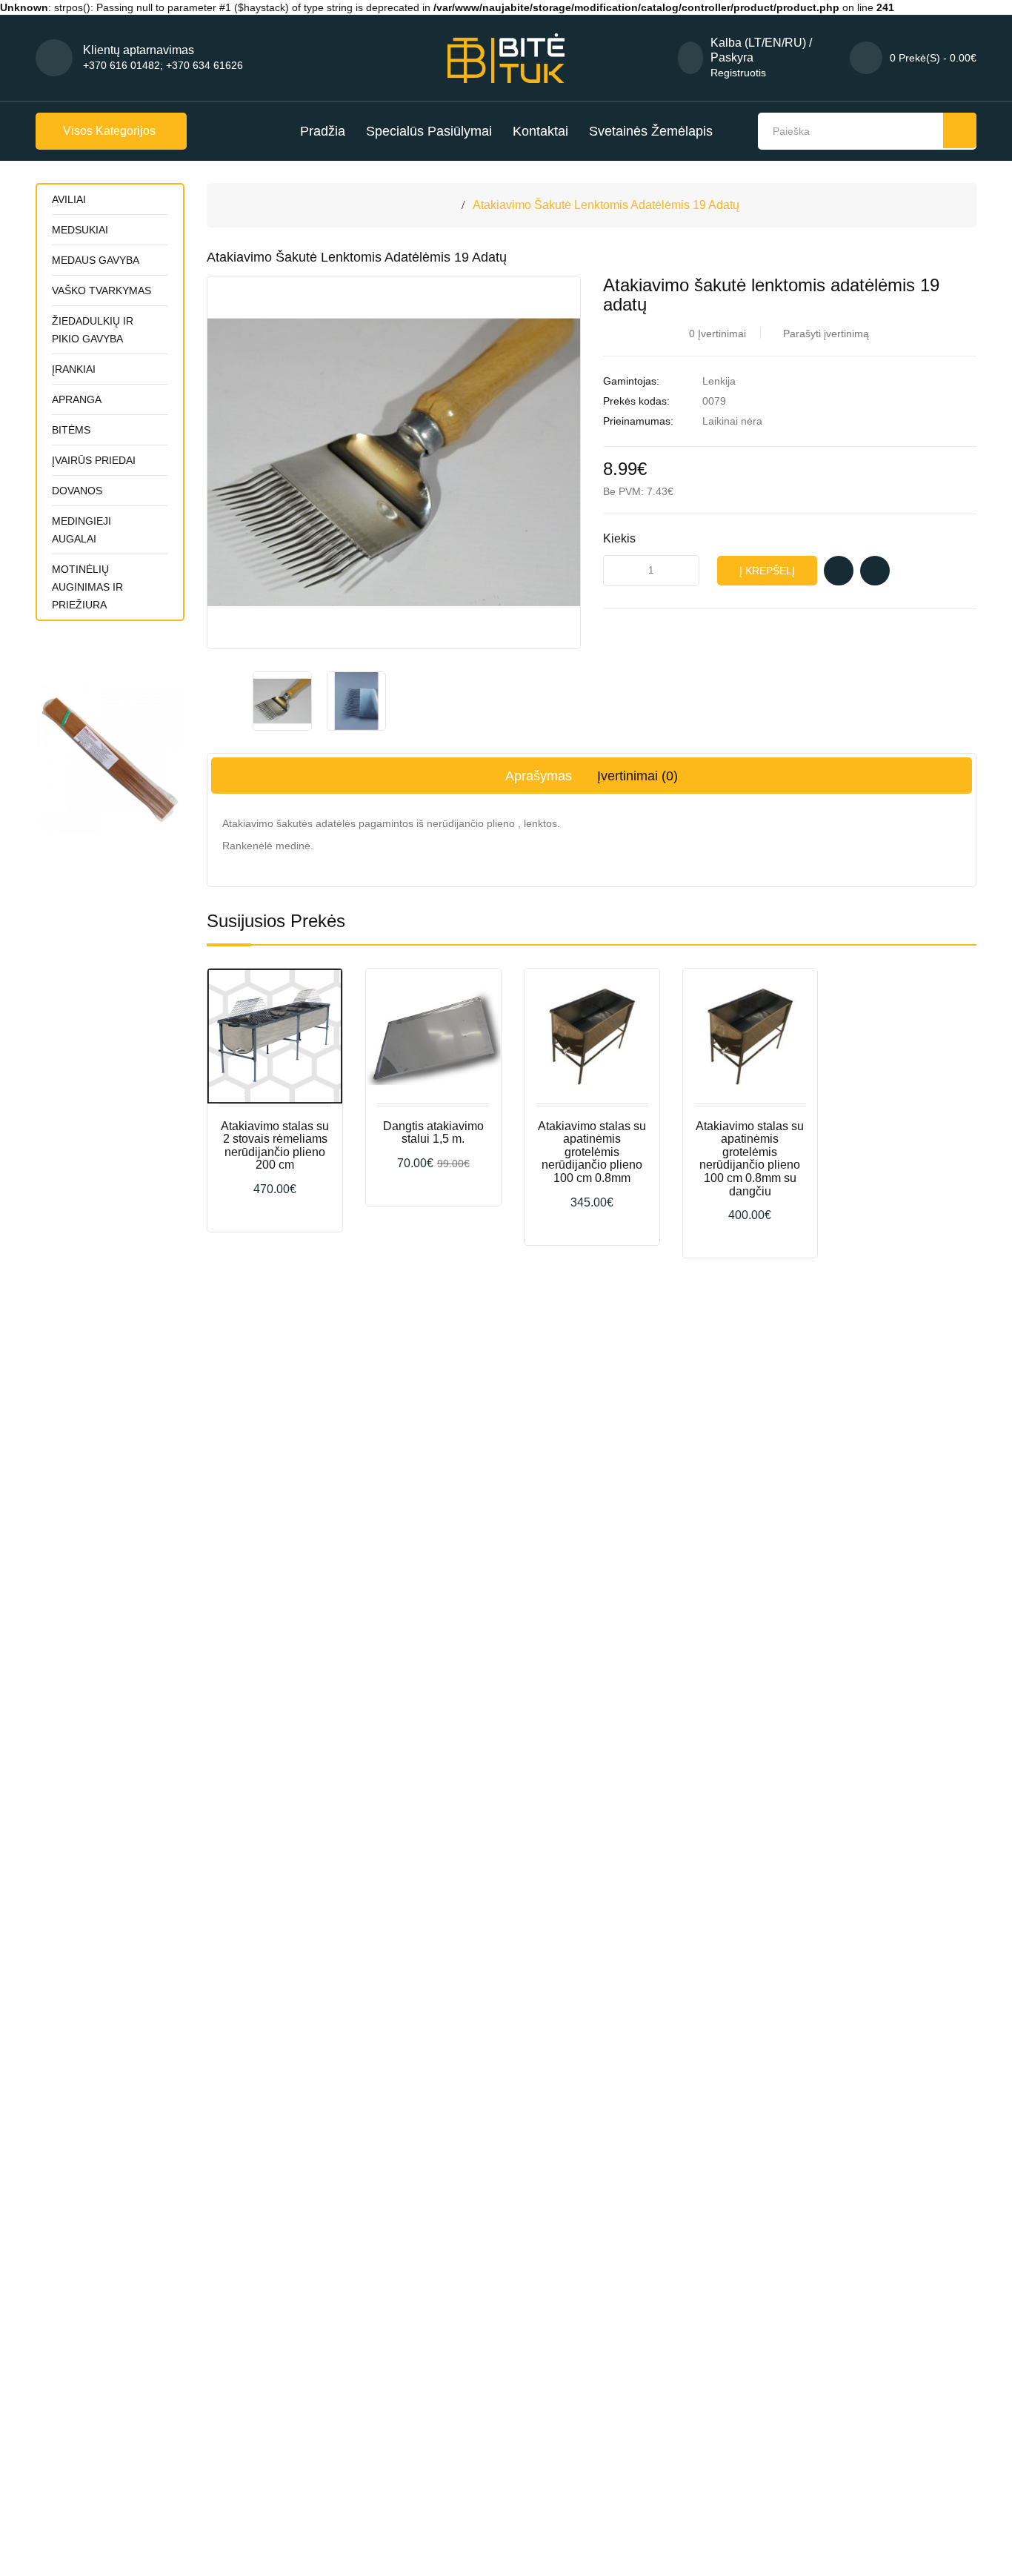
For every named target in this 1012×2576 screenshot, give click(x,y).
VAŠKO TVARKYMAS (101, 291)
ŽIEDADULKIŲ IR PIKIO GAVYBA (93, 330)
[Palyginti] (875, 571)
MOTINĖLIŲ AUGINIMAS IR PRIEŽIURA (87, 587)
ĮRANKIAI (74, 369)
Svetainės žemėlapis (651, 131)
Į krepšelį (767, 571)
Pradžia (323, 131)
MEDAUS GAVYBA (96, 260)
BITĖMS (71, 430)
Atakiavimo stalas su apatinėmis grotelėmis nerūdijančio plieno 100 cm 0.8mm (592, 1152)
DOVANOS (77, 491)
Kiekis (619, 538)
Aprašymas (539, 776)
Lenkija (719, 381)
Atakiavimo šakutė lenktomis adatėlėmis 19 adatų (606, 205)
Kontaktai (540, 131)
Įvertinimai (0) (638, 776)
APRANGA (77, 399)
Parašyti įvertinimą (826, 333)
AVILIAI (69, 199)
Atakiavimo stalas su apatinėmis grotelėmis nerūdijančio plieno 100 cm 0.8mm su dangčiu (750, 1159)
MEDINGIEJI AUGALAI (81, 530)
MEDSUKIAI (80, 230)
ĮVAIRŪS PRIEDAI (94, 460)
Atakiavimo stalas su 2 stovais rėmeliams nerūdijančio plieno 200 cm (275, 1146)
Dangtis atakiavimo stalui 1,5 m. (433, 1133)
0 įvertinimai (718, 333)
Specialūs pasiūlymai (429, 131)
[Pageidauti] (839, 571)
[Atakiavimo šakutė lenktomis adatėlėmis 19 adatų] (282, 701)
